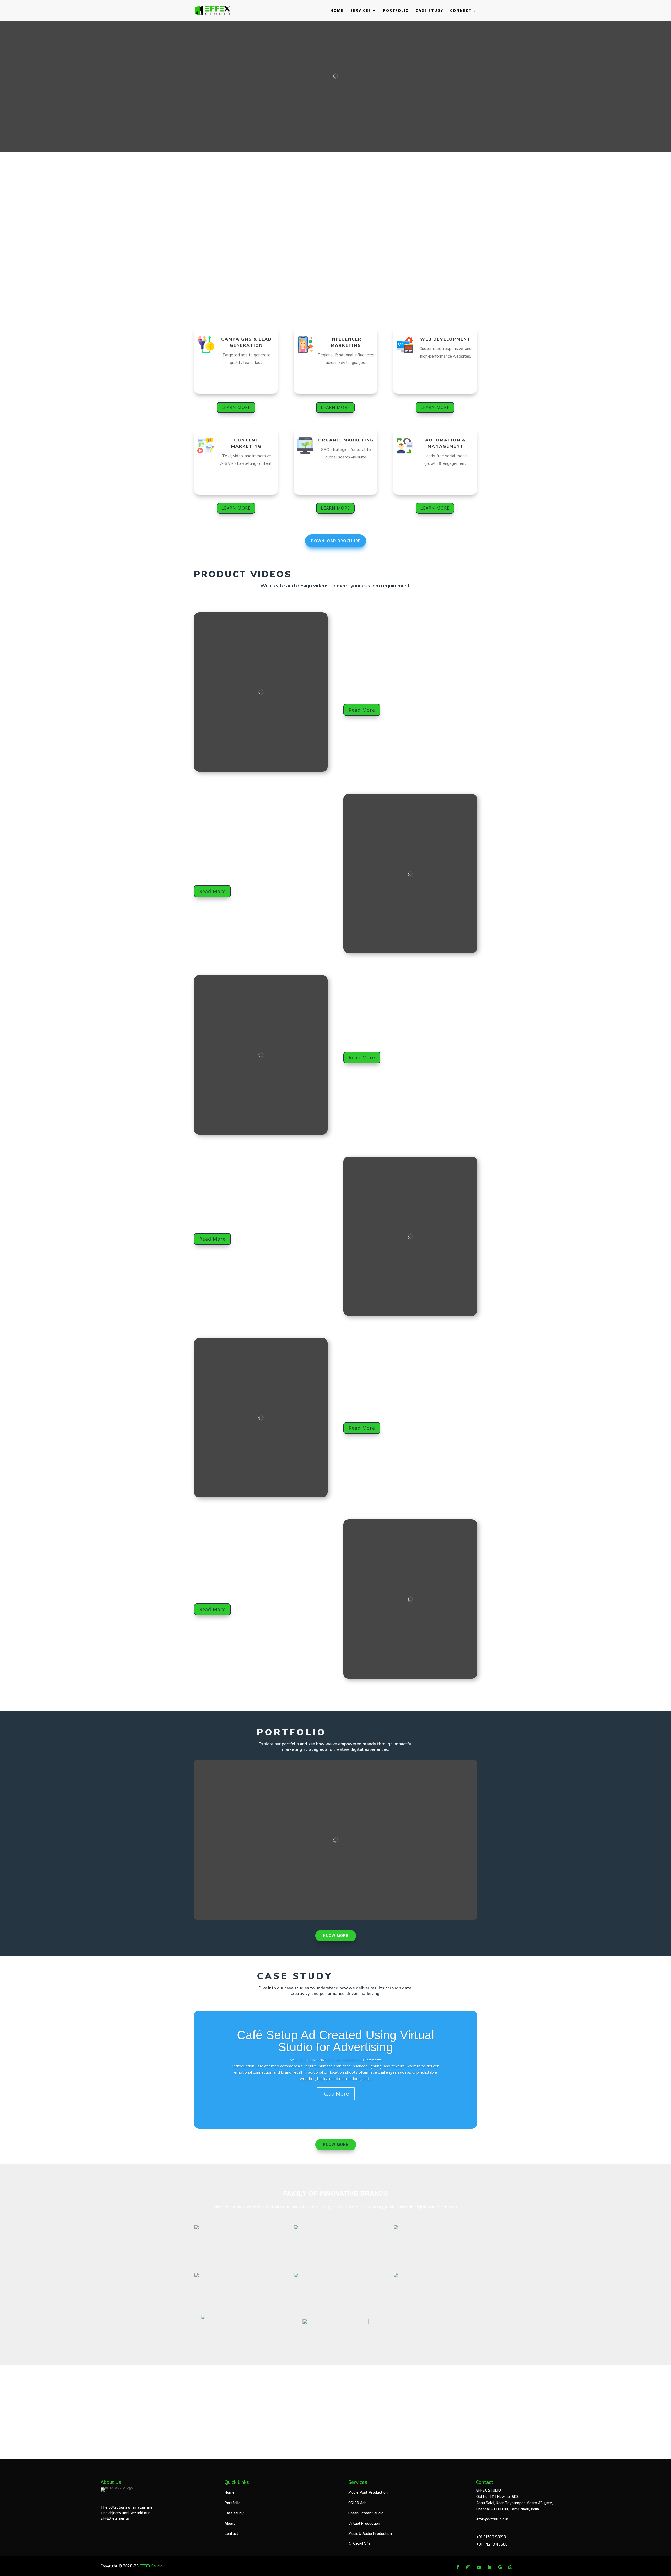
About (230, 2523)
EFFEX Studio (151, 2566)
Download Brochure (336, 541)
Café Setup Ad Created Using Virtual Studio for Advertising (335, 2041)
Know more (336, 1936)
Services (361, 11)
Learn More (236, 407)
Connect (461, 11)
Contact (232, 2534)
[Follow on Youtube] (479, 2567)
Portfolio (396, 11)
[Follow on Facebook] (458, 2567)
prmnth (300, 2060)
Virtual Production (364, 2523)
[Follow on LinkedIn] (489, 2567)
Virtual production (344, 2060)
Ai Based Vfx (359, 2544)
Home (337, 11)
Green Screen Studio (366, 2513)
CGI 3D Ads (357, 2503)
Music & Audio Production (370, 2534)
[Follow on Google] (500, 2567)
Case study (429, 11)
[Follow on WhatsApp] (510, 2567)
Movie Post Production (368, 2493)
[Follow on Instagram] (468, 2567)
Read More (362, 710)
